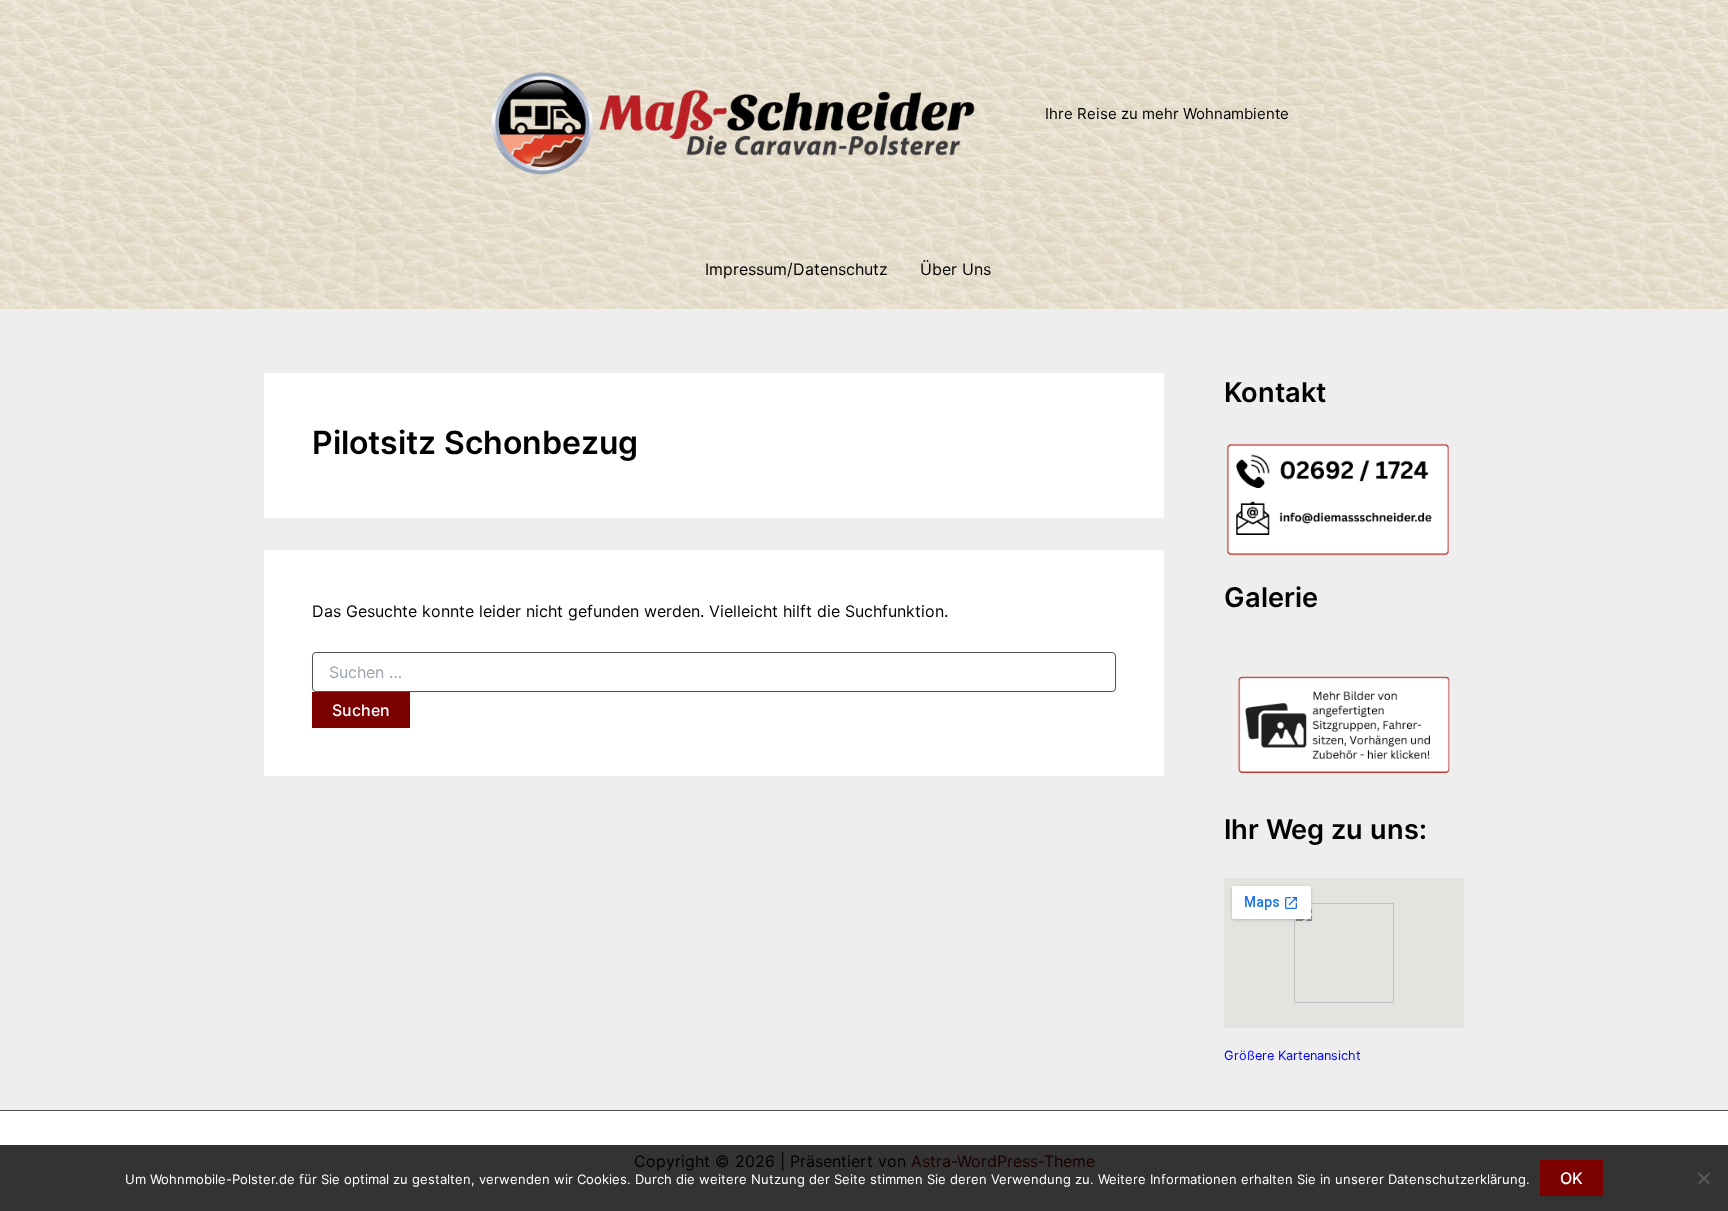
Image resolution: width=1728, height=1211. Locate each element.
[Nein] (1703, 1178)
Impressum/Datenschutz (796, 269)
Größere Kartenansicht (1292, 1055)
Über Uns (955, 269)
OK (1571, 1178)
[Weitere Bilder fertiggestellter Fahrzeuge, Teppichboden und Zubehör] (1344, 716)
